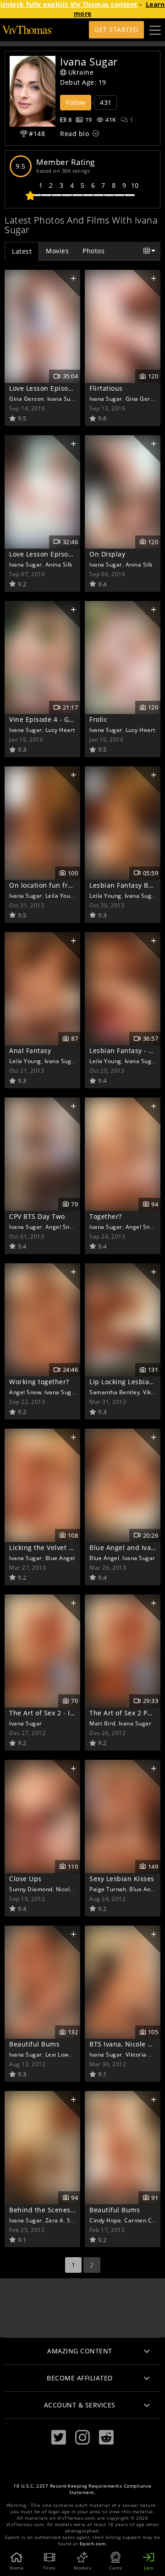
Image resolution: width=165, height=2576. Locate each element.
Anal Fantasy (30, 1051)
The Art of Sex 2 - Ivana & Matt (59, 1713)
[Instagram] (82, 2437)
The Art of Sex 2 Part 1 (126, 1713)
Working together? (39, 1382)
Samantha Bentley (115, 1392)
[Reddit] (106, 2437)
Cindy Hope (105, 2220)
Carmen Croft (143, 2220)
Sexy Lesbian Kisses (122, 1879)
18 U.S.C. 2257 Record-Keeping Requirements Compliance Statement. (82, 2489)
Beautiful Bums (34, 2044)
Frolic (98, 719)
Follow (76, 102)
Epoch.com (93, 2544)
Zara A (55, 2220)
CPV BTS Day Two (37, 1216)
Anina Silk (59, 564)
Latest (22, 251)
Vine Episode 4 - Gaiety (47, 719)
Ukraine (81, 72)
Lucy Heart (60, 730)
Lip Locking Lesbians (123, 1382)
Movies (57, 251)
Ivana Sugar (64, 398)
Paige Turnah (108, 1889)
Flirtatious (106, 388)
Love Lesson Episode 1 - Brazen (60, 554)
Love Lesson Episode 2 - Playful (60, 388)
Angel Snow (61, 1227)
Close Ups (25, 1879)
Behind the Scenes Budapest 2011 (65, 2210)
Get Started (116, 30)
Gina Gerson (27, 398)
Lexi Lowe (59, 2054)
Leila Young (61, 895)
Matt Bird (102, 1723)
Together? (106, 1216)
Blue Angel (60, 1558)
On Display (107, 554)
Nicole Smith (73, 1889)
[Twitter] (59, 2437)
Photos (93, 251)
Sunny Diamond (31, 1889)
